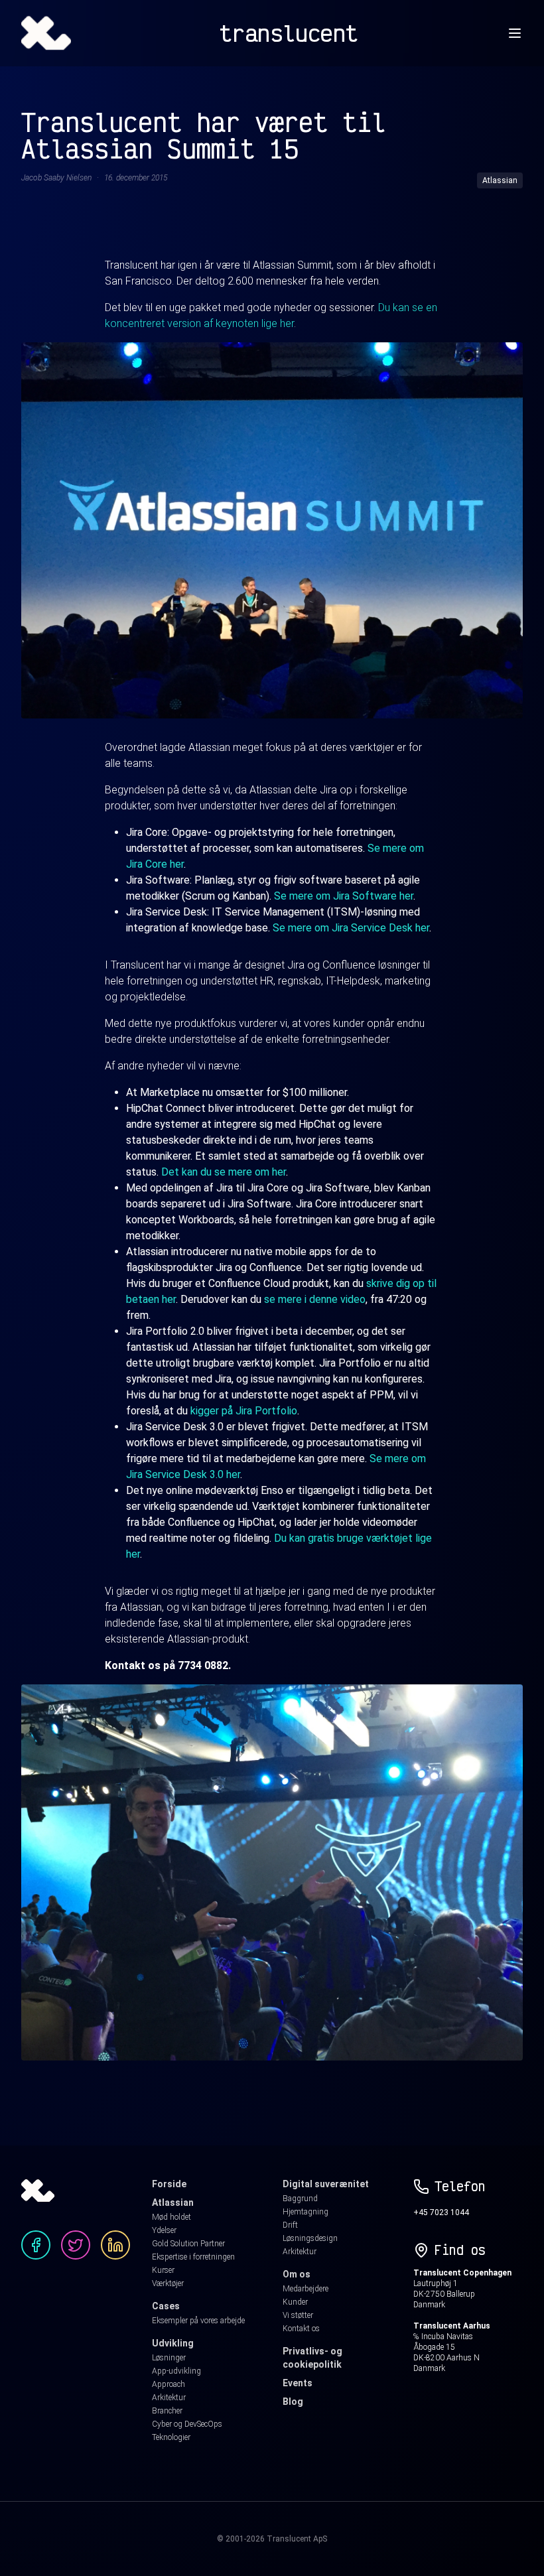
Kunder (295, 2302)
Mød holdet (171, 2217)
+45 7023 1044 (441, 2212)
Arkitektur (169, 2398)
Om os (297, 2274)
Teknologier (171, 2437)
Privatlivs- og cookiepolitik (312, 2358)
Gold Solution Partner (188, 2244)
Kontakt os (301, 2329)
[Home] (46, 33)
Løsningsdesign (310, 2238)
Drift (290, 2225)
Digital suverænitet (326, 2184)
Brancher (167, 2411)
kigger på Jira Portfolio (244, 1411)
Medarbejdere (306, 2289)
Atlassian (173, 2203)
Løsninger (169, 2358)
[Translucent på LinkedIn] (115, 2245)
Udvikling (173, 2343)
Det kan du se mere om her (224, 1172)
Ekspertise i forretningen (193, 2257)
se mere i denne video (315, 1299)
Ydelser (164, 2230)
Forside (169, 2184)
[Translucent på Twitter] (76, 2245)
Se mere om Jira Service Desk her (351, 928)
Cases (166, 2306)
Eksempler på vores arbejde (198, 2321)
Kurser (163, 2270)
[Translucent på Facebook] (36, 2245)
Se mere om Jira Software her (344, 896)
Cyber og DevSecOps (187, 2424)
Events (298, 2383)
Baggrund (300, 2199)
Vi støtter (298, 2315)
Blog (293, 2402)
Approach (169, 2384)
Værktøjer (168, 2283)
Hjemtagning (306, 2212)
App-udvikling (176, 2371)
